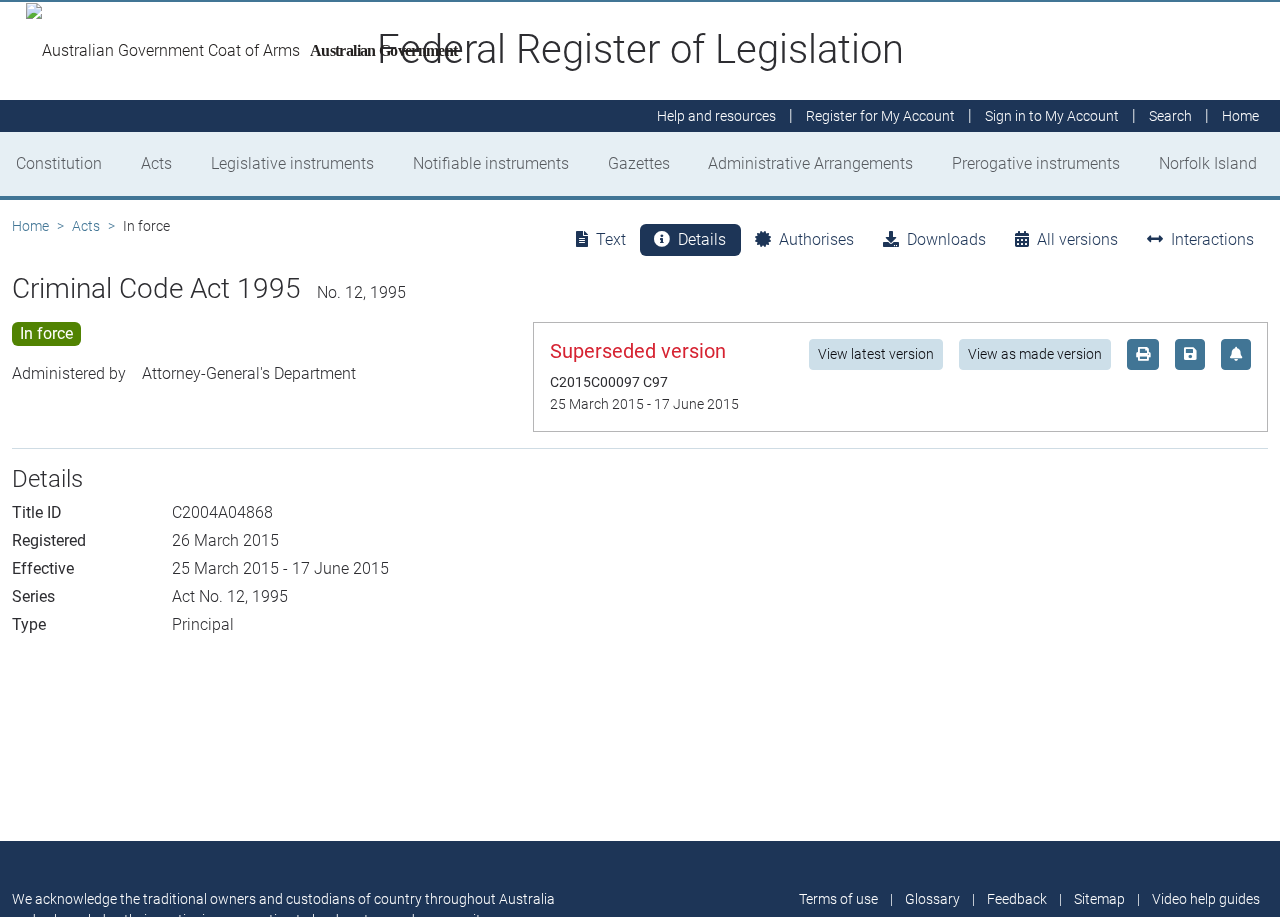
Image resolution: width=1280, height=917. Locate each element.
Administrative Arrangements (810, 163)
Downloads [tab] (946, 239)
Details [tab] (702, 239)
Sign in (1052, 116)
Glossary (932, 899)
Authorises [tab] (816, 239)
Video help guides (1206, 899)
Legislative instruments (292, 163)
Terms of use (838, 899)
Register (880, 116)
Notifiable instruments (491, 163)
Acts (156, 163)
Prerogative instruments (1036, 163)
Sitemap (1099, 899)
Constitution (59, 163)
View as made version (1035, 354)
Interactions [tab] (1212, 239)
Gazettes (639, 163)
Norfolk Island (1208, 163)
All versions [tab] (1077, 239)
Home (30, 226)
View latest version (876, 354)
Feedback (1017, 899)
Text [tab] (611, 239)
